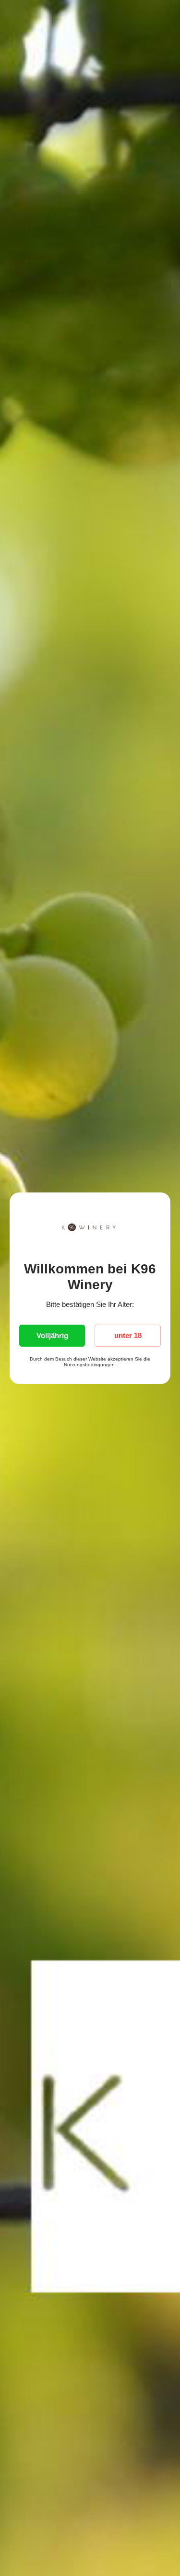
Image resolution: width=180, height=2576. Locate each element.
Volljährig (52, 1335)
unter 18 (128, 1335)
